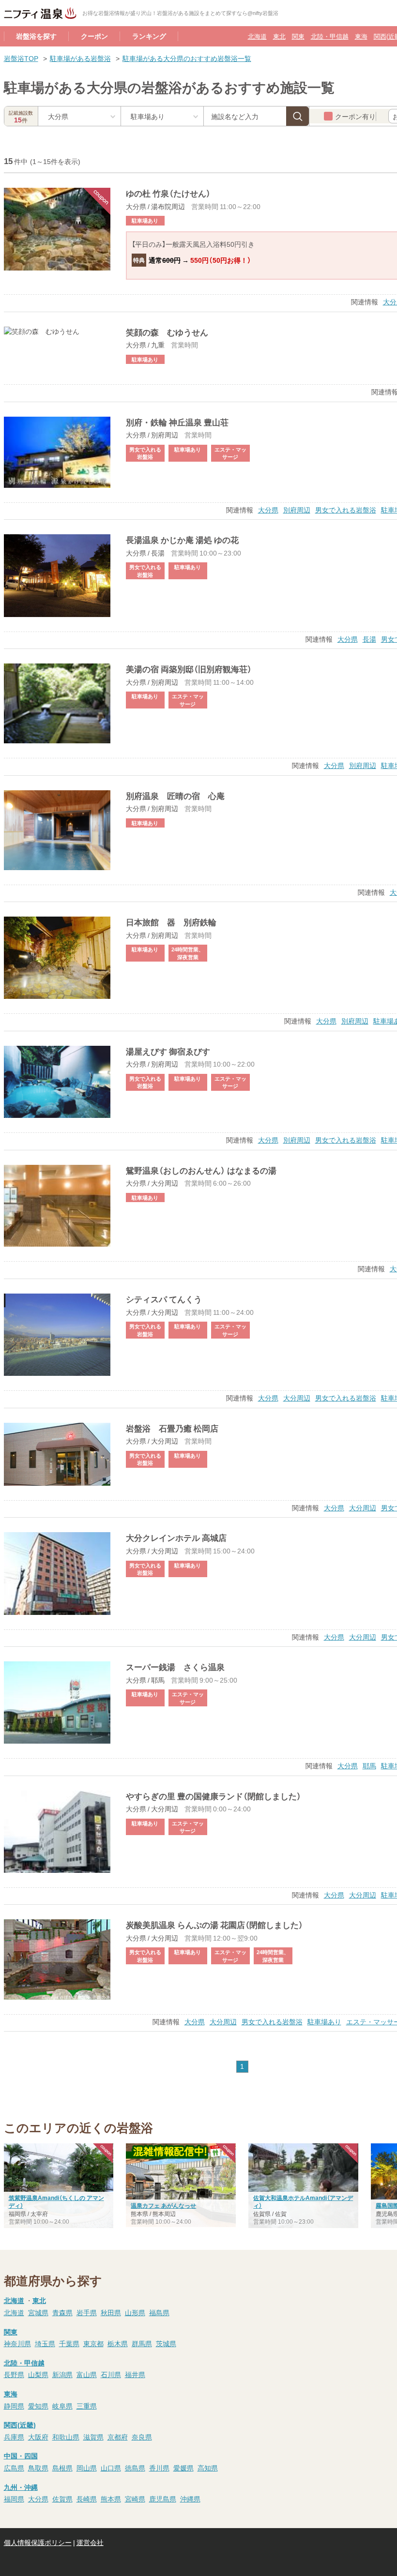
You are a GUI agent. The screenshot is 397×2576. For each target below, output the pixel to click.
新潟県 (62, 2374)
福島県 (159, 2312)
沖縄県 (190, 2499)
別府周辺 (297, 510)
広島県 (14, 2468)
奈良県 (142, 2437)
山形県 (135, 2312)
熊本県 (111, 2499)
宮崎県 (135, 2499)
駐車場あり (324, 2021)
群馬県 (142, 2343)
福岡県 (14, 2499)
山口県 (111, 2468)
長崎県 (87, 2499)
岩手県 (87, 2312)
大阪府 (38, 2437)
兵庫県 (14, 2437)
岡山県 (87, 2468)
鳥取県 (38, 2468)
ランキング (149, 36)
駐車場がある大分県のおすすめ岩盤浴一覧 (187, 58)
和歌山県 (66, 2437)
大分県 (268, 510)
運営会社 (90, 2542)
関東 (298, 36)
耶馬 (369, 1765)
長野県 (14, 2374)
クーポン (94, 36)
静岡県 (14, 2406)
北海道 (257, 36)
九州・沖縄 (21, 2487)
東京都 (93, 2343)
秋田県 (111, 2312)
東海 (361, 36)
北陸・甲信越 (330, 36)
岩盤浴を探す (36, 36)
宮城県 (38, 2312)
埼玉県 (45, 2343)
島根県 (62, 2468)
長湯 (369, 639)
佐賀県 (62, 2499)
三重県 (87, 2406)
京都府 (118, 2437)
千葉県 (69, 2343)
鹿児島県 (163, 2499)
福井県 (135, 2374)
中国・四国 (21, 2455)
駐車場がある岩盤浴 (80, 58)
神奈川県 (17, 2343)
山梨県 (38, 2374)
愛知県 (38, 2406)
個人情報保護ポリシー (38, 2542)
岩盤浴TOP (21, 58)
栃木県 (118, 2343)
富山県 (87, 2374)
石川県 (111, 2374)
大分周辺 (297, 1398)
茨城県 (166, 2343)
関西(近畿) (20, 2425)
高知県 (208, 2468)
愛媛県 (183, 2468)
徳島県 (135, 2468)
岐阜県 (62, 2406)
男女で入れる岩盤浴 (346, 510)
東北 (279, 36)
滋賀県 (93, 2437)
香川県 (159, 2468)
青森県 (62, 2312)
